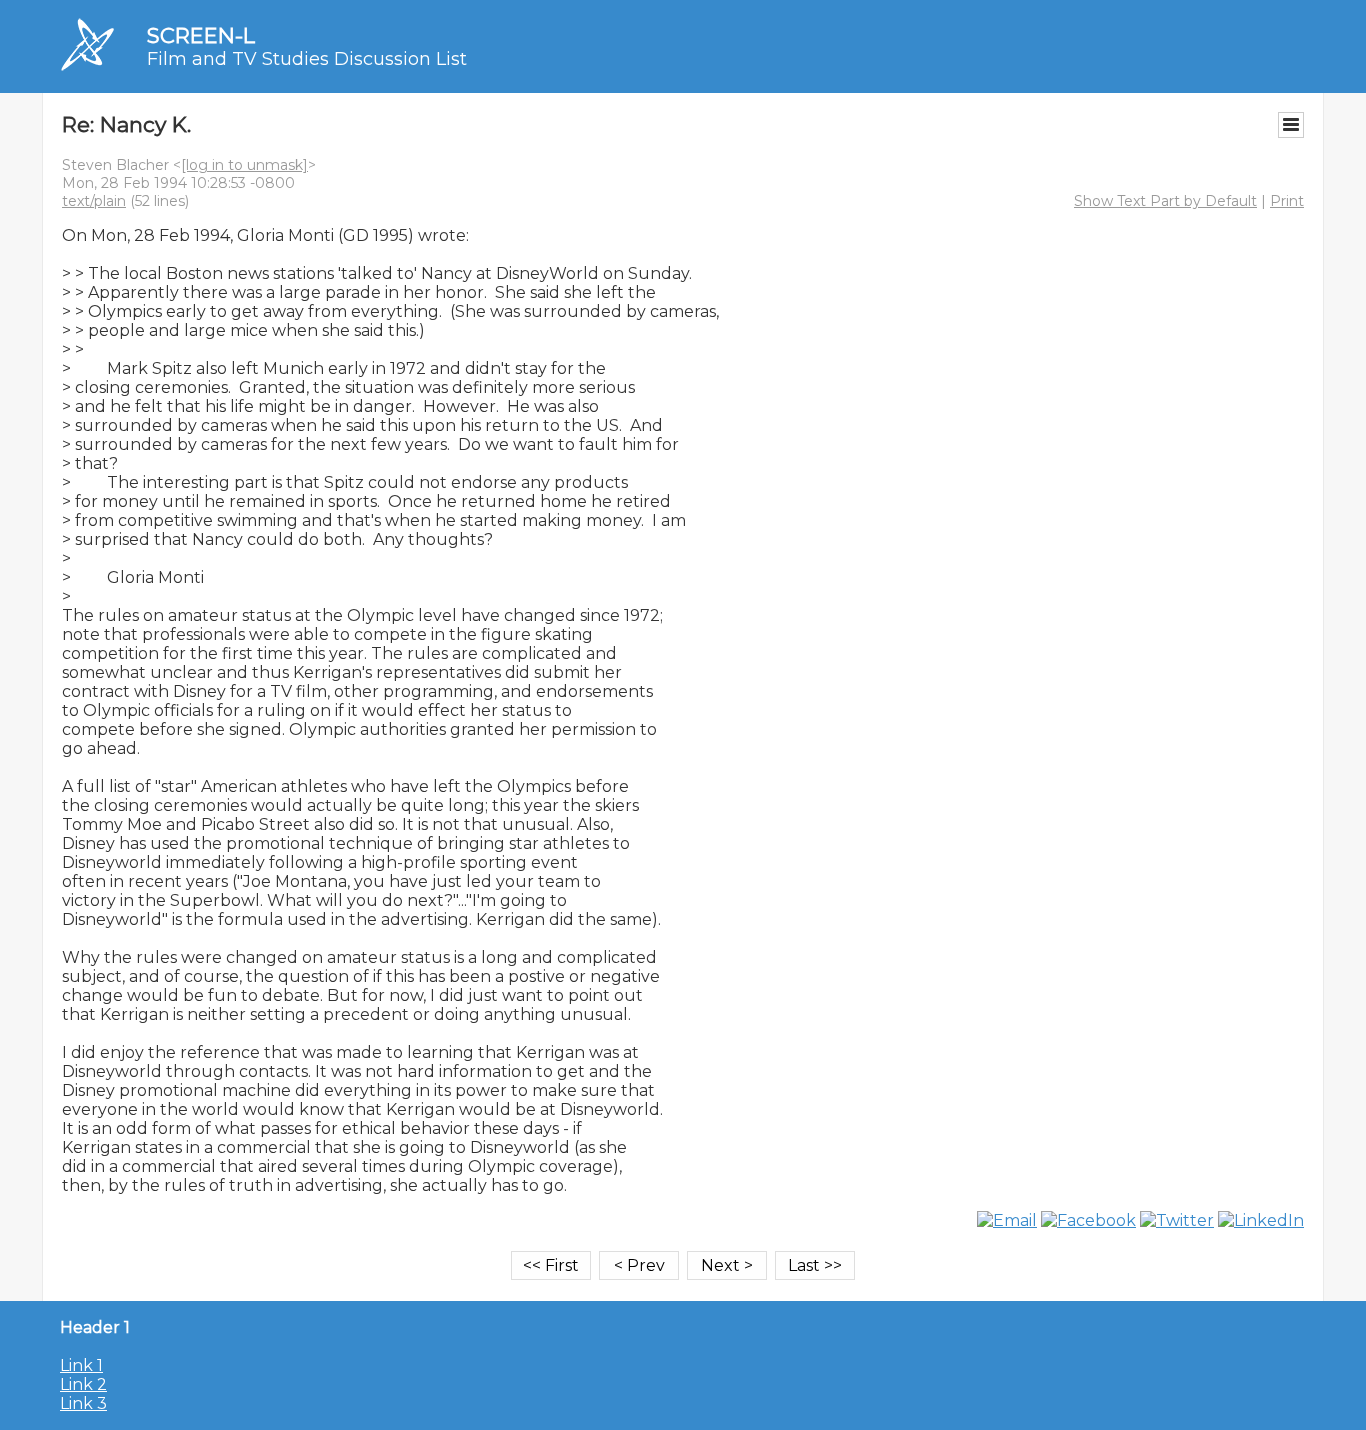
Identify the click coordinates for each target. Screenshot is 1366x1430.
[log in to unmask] (244, 165)
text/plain (94, 201)
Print (1287, 201)
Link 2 (83, 1384)
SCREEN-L (201, 35)
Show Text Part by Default (1165, 201)
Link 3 (83, 1403)
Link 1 (81, 1365)
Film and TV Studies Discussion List (307, 59)
